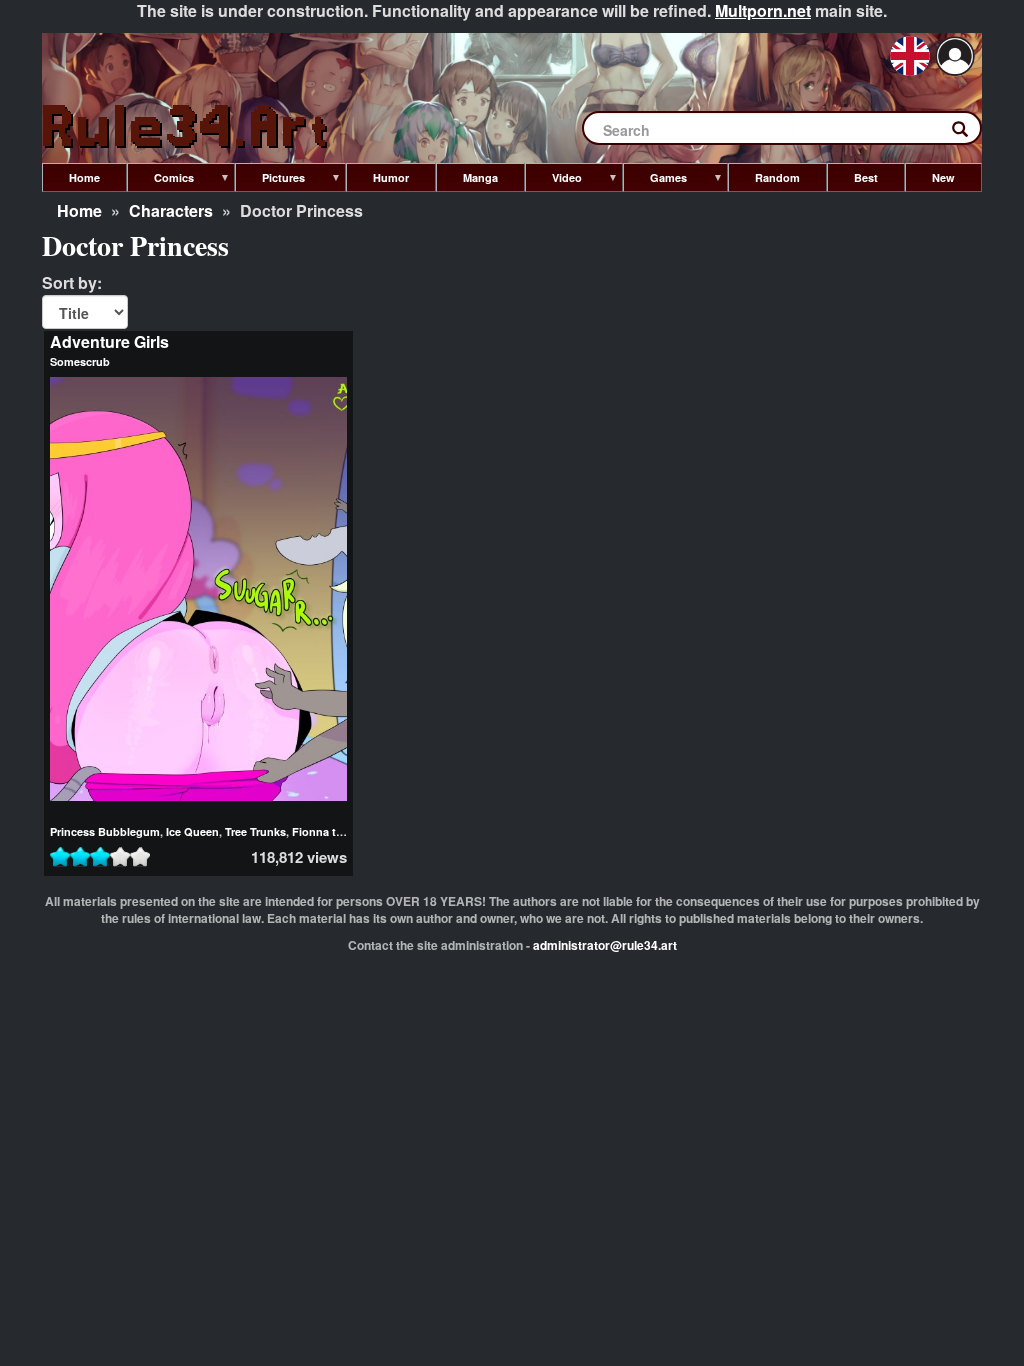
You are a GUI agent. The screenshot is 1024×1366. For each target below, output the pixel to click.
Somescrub (80, 361)
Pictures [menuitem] (270, 181)
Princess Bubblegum (105, 831)
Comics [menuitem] (160, 181)
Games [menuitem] (655, 181)
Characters (171, 210)
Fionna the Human (341, 831)
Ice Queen (192, 831)
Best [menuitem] (866, 177)
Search (970, 133)
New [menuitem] (943, 177)
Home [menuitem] (84, 177)
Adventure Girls (109, 341)
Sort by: (72, 283)
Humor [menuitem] (391, 177)
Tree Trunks (255, 831)
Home (79, 210)
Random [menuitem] (777, 177)
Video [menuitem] (553, 181)
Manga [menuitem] (480, 177)
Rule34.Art (187, 127)
